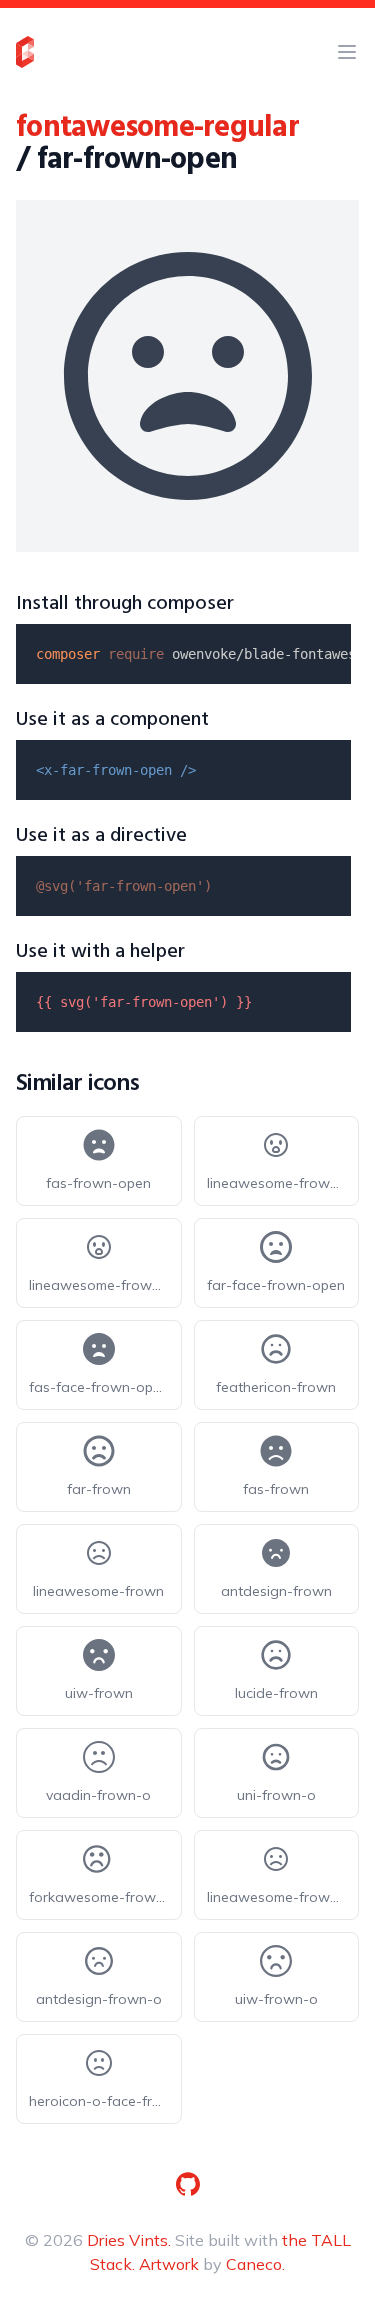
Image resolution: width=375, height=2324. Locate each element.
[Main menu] (347, 52)
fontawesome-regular (157, 128)
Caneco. (255, 2264)
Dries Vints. (129, 2240)
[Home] (25, 52)
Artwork (169, 2264)
